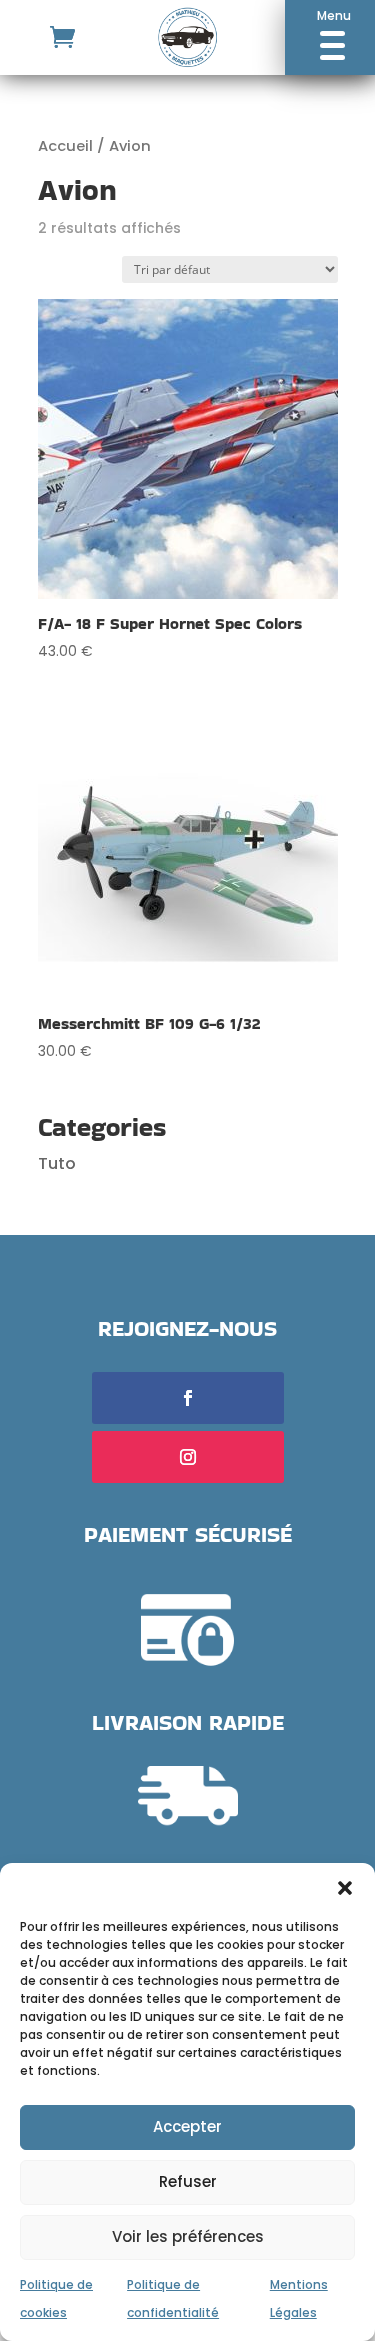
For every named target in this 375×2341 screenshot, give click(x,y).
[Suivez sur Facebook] (188, 1398)
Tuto (57, 1163)
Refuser (188, 2181)
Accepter (187, 2126)
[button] (345, 1888)
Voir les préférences (188, 2236)
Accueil (65, 146)
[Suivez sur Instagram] (188, 1457)
